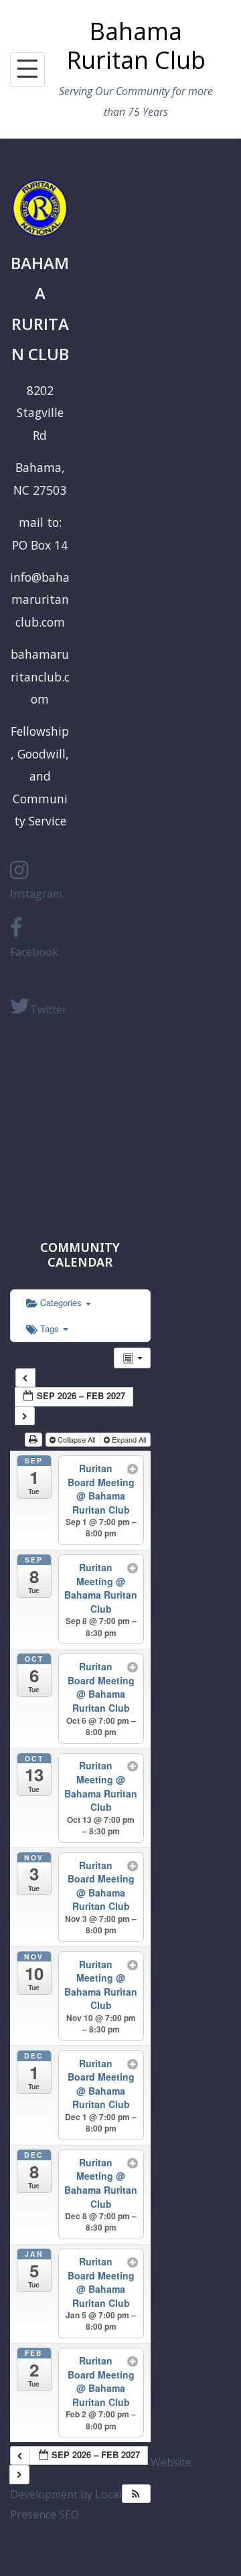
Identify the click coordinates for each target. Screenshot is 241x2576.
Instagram (36, 894)
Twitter (49, 1010)
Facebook (34, 952)
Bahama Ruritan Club (136, 46)
